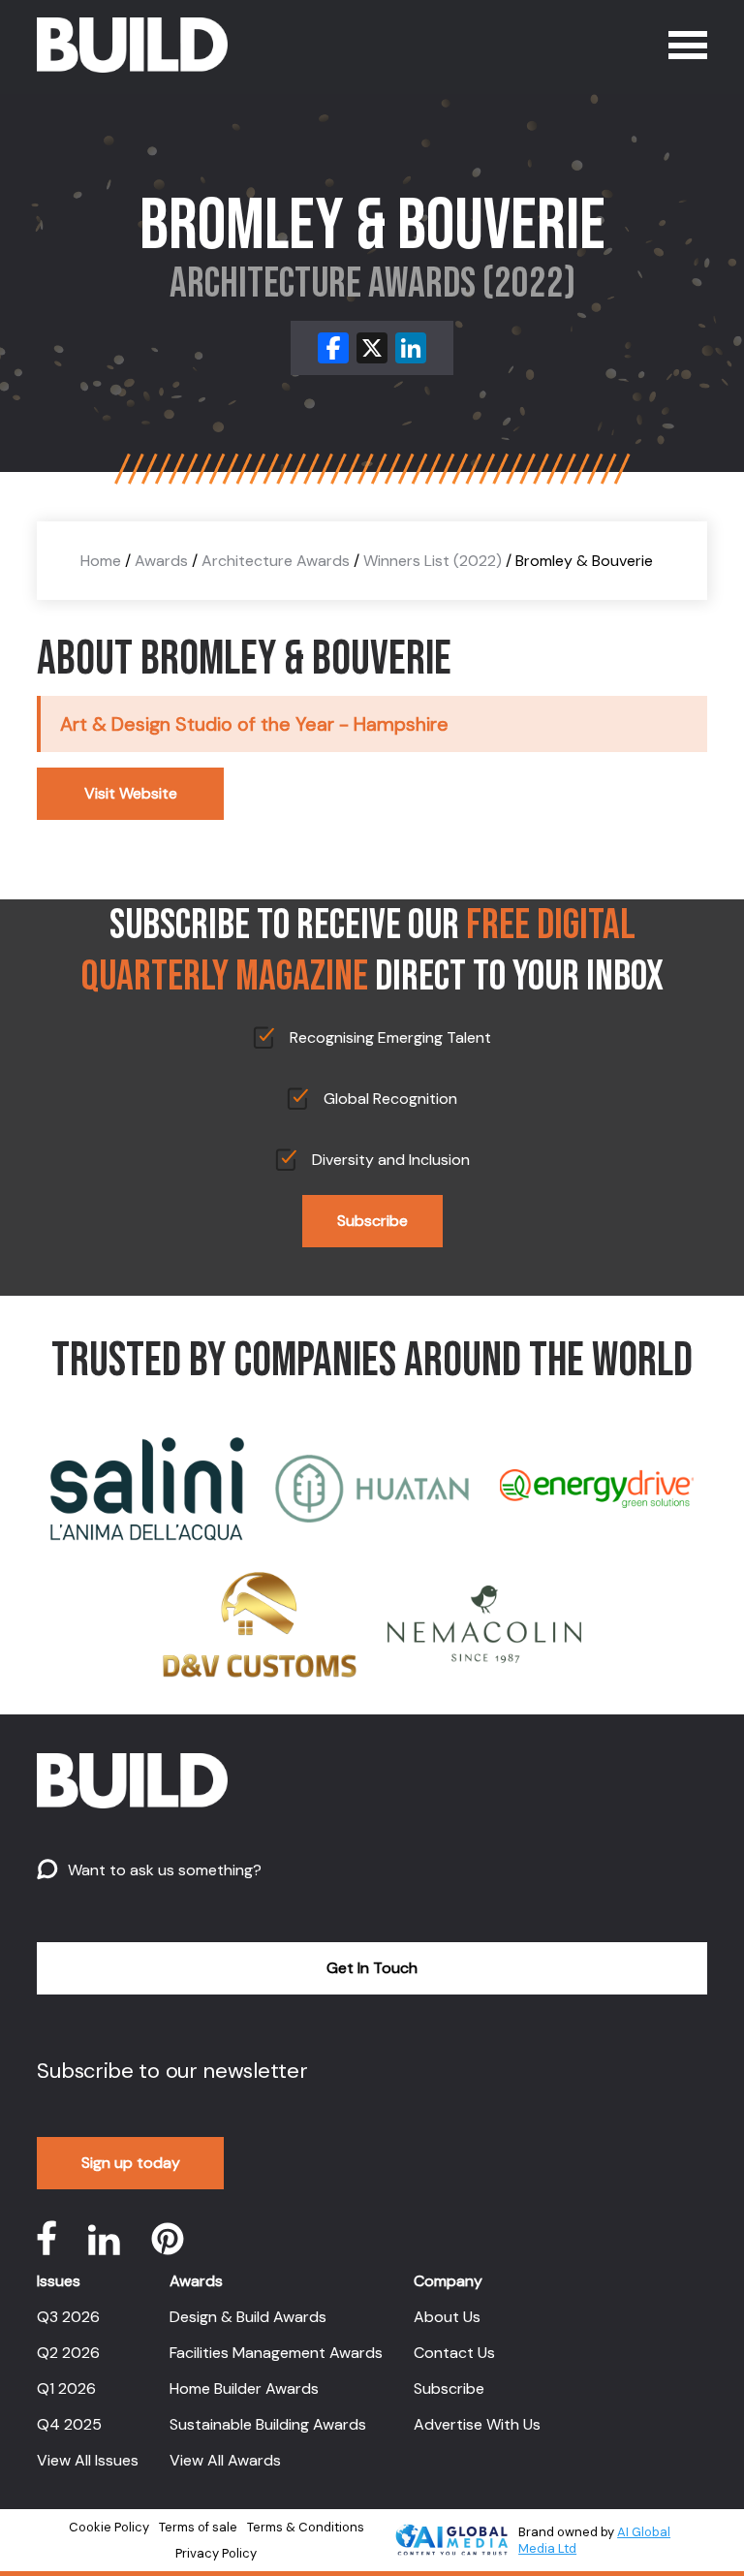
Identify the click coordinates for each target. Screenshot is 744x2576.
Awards (161, 561)
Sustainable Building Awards (268, 2424)
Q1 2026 (66, 2388)
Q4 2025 (69, 2424)
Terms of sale (198, 2527)
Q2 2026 (68, 2353)
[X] (372, 348)
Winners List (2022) (433, 561)
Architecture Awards (276, 561)
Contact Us (454, 2353)
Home (101, 561)
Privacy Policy (216, 2553)
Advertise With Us (477, 2424)
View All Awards (225, 2460)
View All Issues (88, 2460)
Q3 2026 (68, 2317)
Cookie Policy (109, 2527)
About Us (447, 2317)
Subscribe (372, 1221)
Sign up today (131, 2163)
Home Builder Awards (244, 2388)
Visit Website (131, 793)
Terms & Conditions (306, 2527)
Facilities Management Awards (276, 2353)
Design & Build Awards (248, 2317)
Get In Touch (372, 1968)
